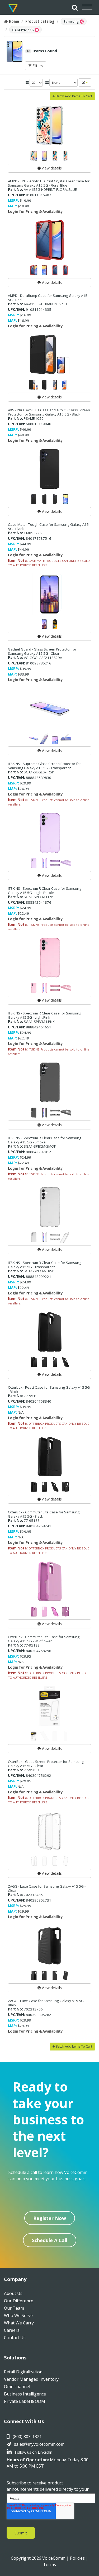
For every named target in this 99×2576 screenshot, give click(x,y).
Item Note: (18, 561)
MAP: (12, 206)
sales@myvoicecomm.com (39, 2444)
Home (13, 21)
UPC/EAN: (16, 195)
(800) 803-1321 (27, 2437)
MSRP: (13, 201)
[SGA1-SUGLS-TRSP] (49, 708)
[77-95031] (49, 1706)
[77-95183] (49, 1457)
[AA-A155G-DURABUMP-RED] (49, 240)
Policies (77, 2558)
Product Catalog (40, 21)
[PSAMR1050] (49, 354)
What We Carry (19, 2323)
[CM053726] (49, 469)
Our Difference (19, 2301)
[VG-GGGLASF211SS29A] (49, 594)
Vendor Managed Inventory (31, 2379)
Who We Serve (18, 2315)
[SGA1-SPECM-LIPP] (49, 833)
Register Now (50, 2218)
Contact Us (15, 2338)
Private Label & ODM (25, 2401)
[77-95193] (49, 1332)
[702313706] (49, 1945)
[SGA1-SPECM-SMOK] (49, 1082)
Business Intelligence (25, 2394)
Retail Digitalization (23, 2372)
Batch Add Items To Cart (74, 96)
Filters (37, 66)
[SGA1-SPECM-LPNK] (49, 958)
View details (51, 168)
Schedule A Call (50, 2240)
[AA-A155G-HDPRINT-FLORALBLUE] (49, 126)
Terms (49, 2564)
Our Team (14, 2308)
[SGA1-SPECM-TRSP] (49, 1207)
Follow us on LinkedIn (33, 2452)
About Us (13, 2293)
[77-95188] (49, 1581)
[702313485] (49, 1831)
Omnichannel (17, 2387)
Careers (12, 2330)
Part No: (15, 189)
